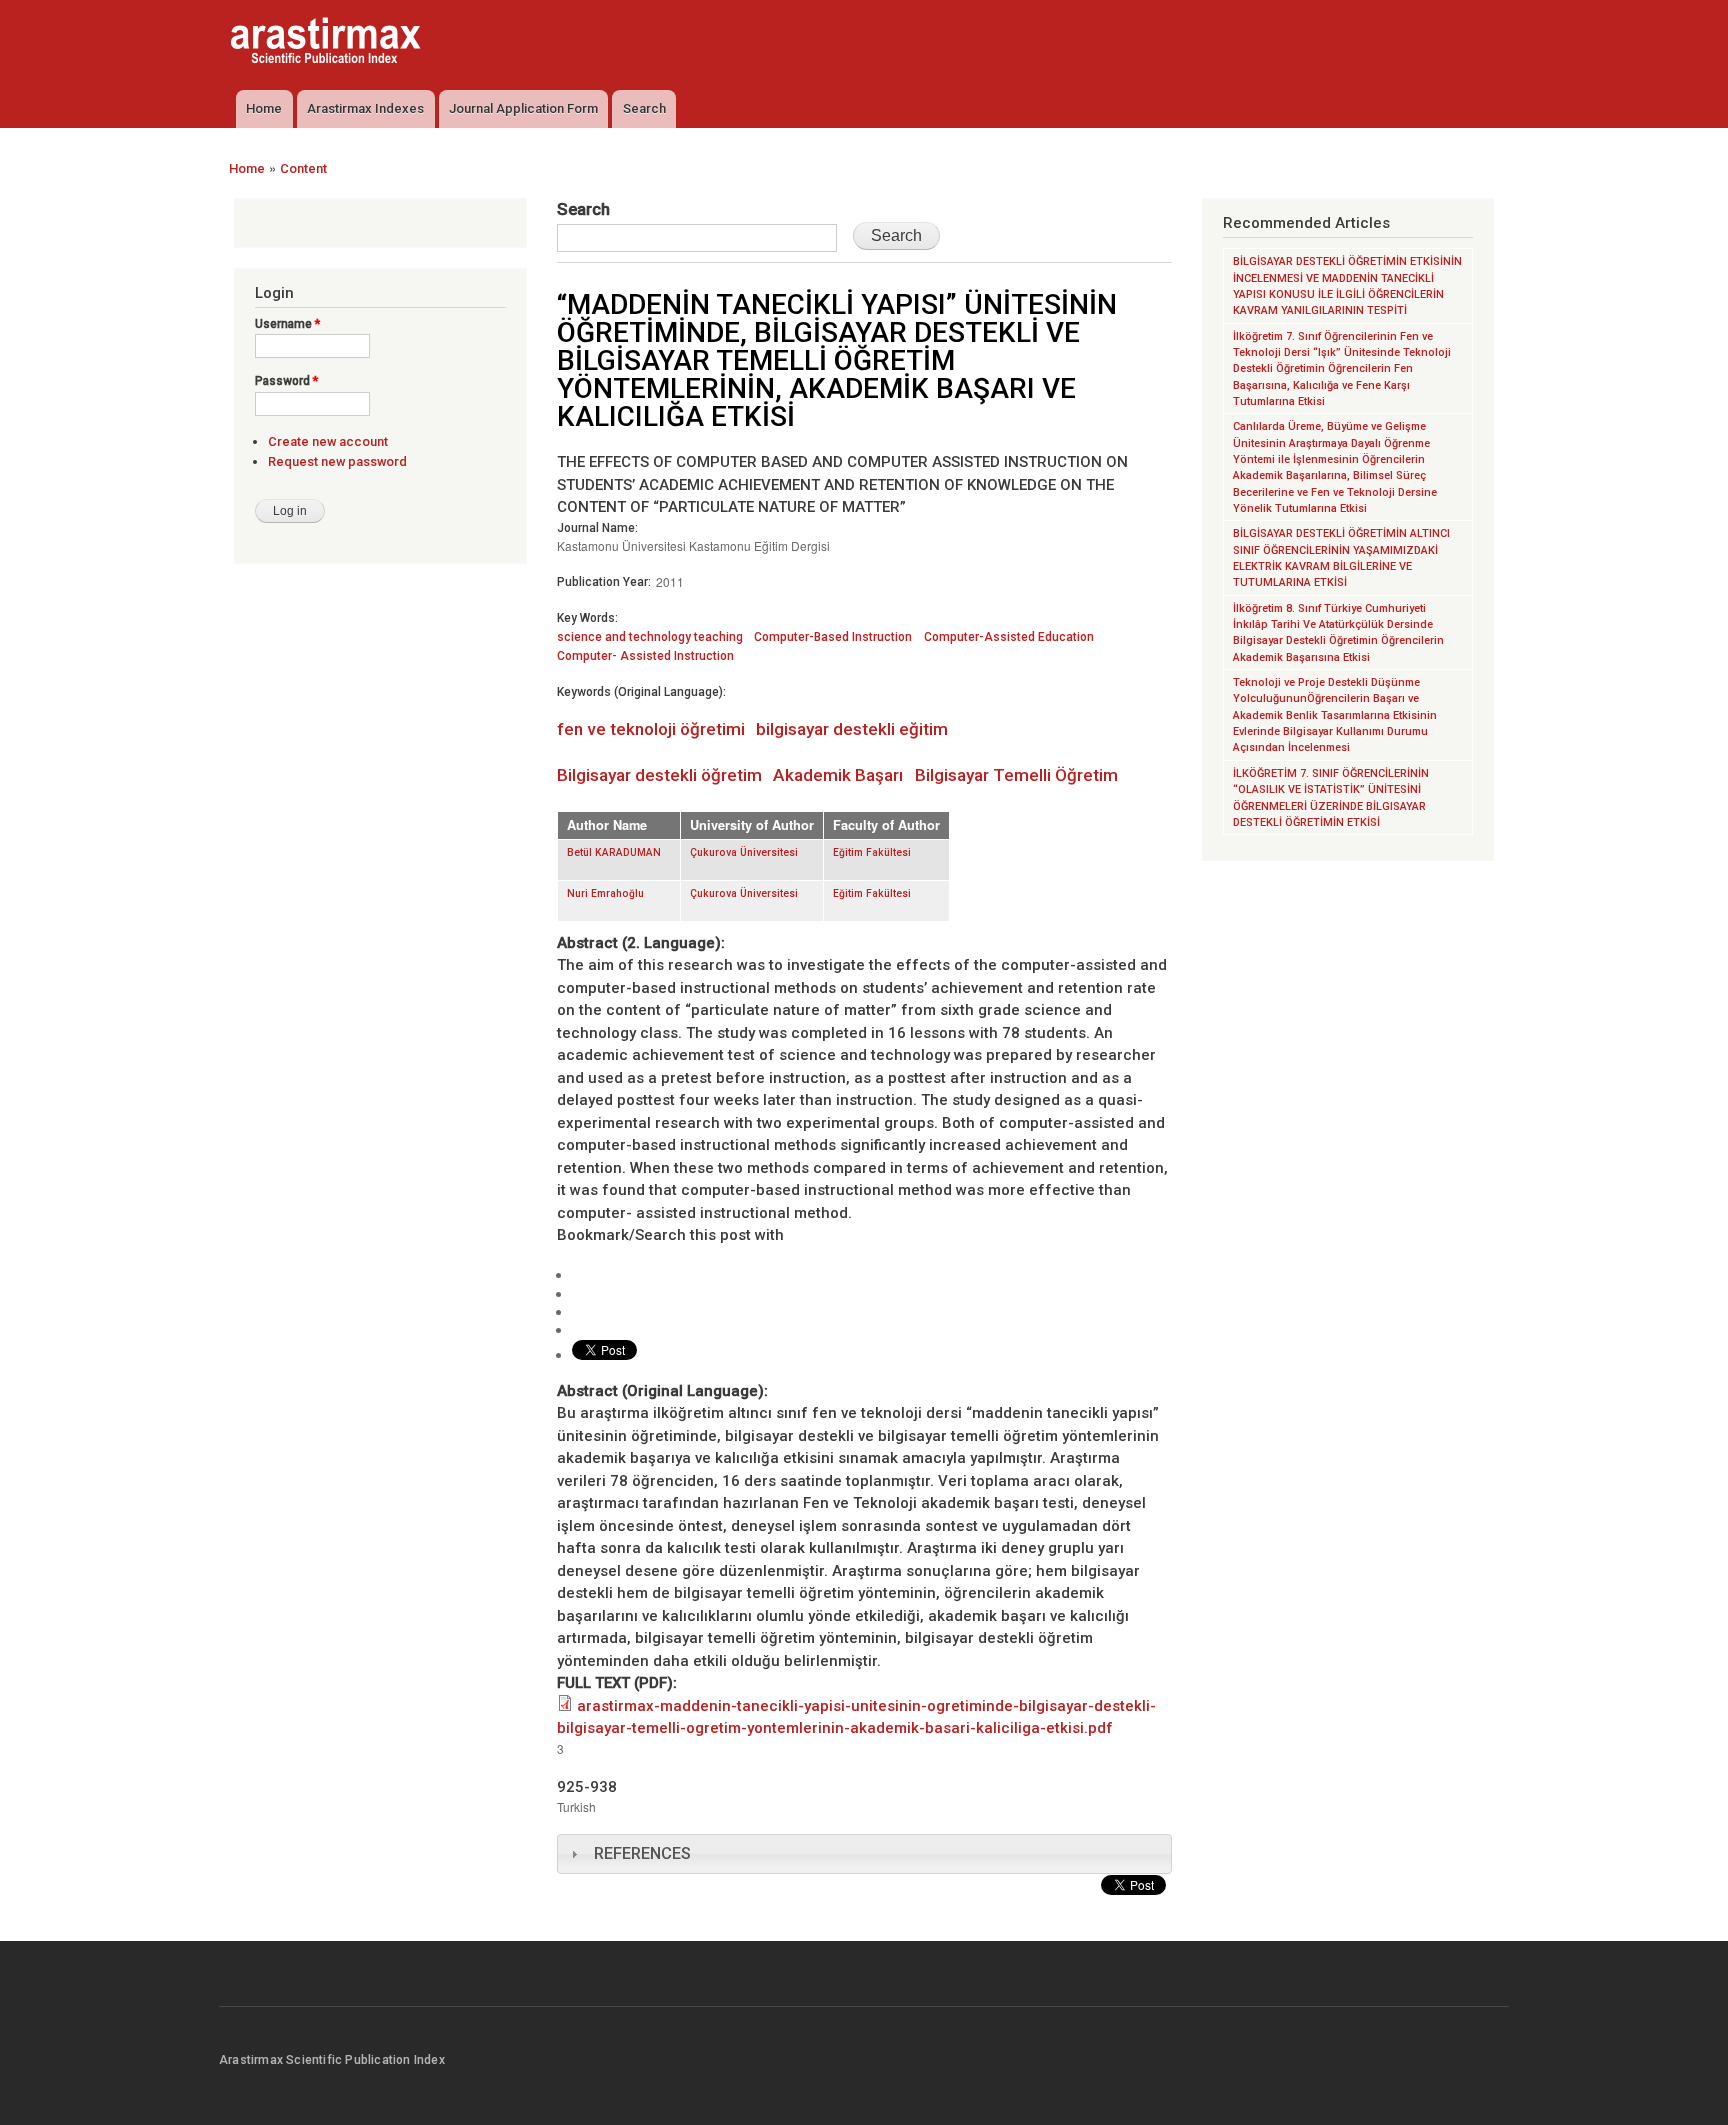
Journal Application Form (523, 108)
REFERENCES (642, 1853)
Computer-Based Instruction (833, 637)
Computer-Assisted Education (1009, 637)
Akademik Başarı (838, 775)
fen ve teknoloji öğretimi (651, 729)
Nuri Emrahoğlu (605, 893)
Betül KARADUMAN (614, 852)
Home (264, 108)
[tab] (864, 1854)
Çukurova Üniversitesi (744, 852)
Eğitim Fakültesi (872, 852)
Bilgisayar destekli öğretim (659, 775)
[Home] (328, 43)
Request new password (337, 461)
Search (644, 108)
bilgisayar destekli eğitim (852, 729)
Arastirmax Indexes (365, 108)
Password (286, 381)
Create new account (328, 441)
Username (287, 324)
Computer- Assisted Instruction (645, 656)
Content (303, 168)
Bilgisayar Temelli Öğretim (1016, 775)
